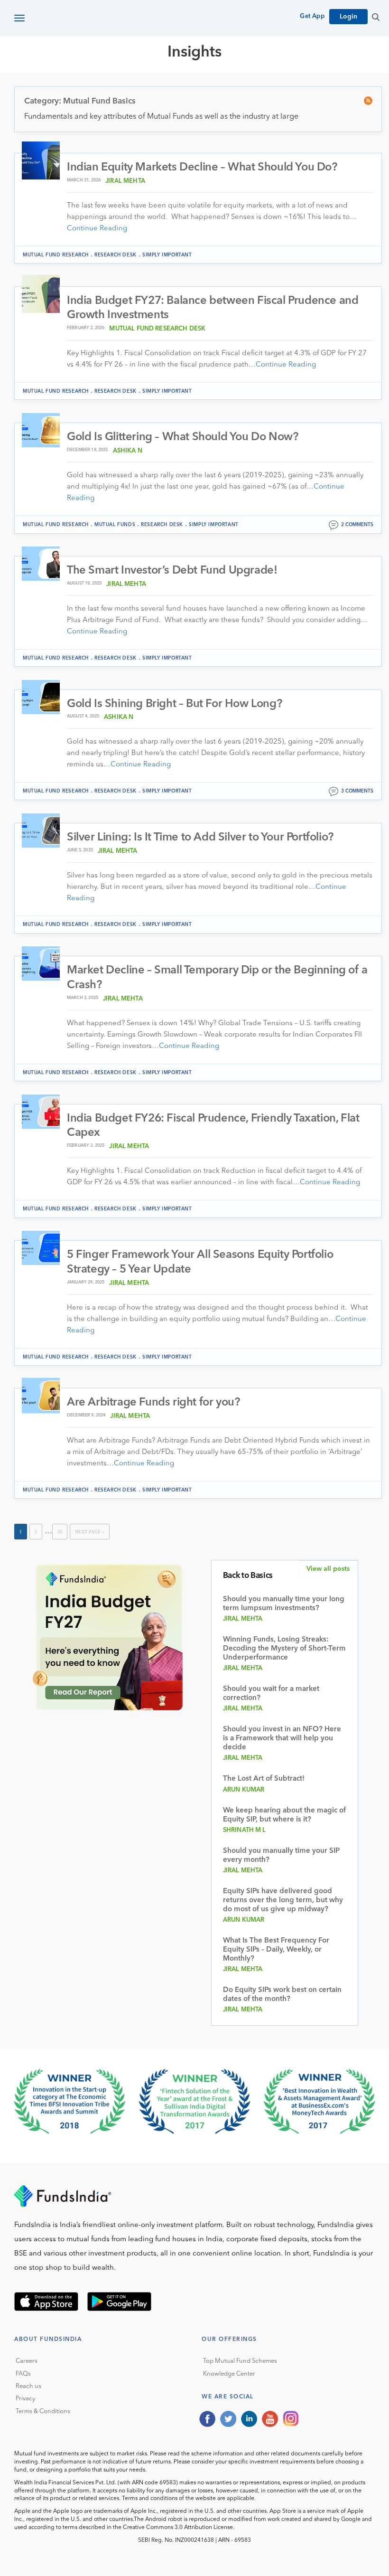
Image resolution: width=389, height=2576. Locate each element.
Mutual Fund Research (162, 86)
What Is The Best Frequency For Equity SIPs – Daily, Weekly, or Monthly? (276, 1950)
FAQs (23, 2374)
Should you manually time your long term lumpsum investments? (284, 1604)
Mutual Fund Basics (64, 86)
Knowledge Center (229, 2374)
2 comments (357, 525)
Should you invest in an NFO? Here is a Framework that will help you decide (282, 1739)
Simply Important (167, 255)
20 (60, 1532)
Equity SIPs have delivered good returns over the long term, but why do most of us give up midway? (283, 1901)
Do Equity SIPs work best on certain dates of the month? (282, 1995)
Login (348, 17)
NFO (302, 86)
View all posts (328, 1569)
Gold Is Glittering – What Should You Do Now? (182, 437)
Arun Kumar (244, 1790)
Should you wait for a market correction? (271, 1694)
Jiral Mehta (125, 181)
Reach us (28, 2386)
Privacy (25, 2399)
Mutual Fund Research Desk (157, 329)
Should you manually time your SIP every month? (281, 1856)
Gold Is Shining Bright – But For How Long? (174, 704)
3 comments (357, 791)
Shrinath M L (245, 1830)
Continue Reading (97, 229)
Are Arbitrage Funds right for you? (153, 1403)
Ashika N (128, 451)
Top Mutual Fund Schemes (240, 2361)
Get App (312, 16)
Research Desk (116, 255)
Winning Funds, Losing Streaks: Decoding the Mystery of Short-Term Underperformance (284, 1649)
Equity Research (252, 86)
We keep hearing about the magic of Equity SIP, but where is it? (284, 1815)
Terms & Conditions (43, 2411)
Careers (27, 2361)
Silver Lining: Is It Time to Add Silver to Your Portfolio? (200, 838)
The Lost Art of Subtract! (264, 1779)
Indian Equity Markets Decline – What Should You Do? (202, 168)
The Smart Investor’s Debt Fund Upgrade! (172, 571)
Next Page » (90, 1532)
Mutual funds (115, 525)
